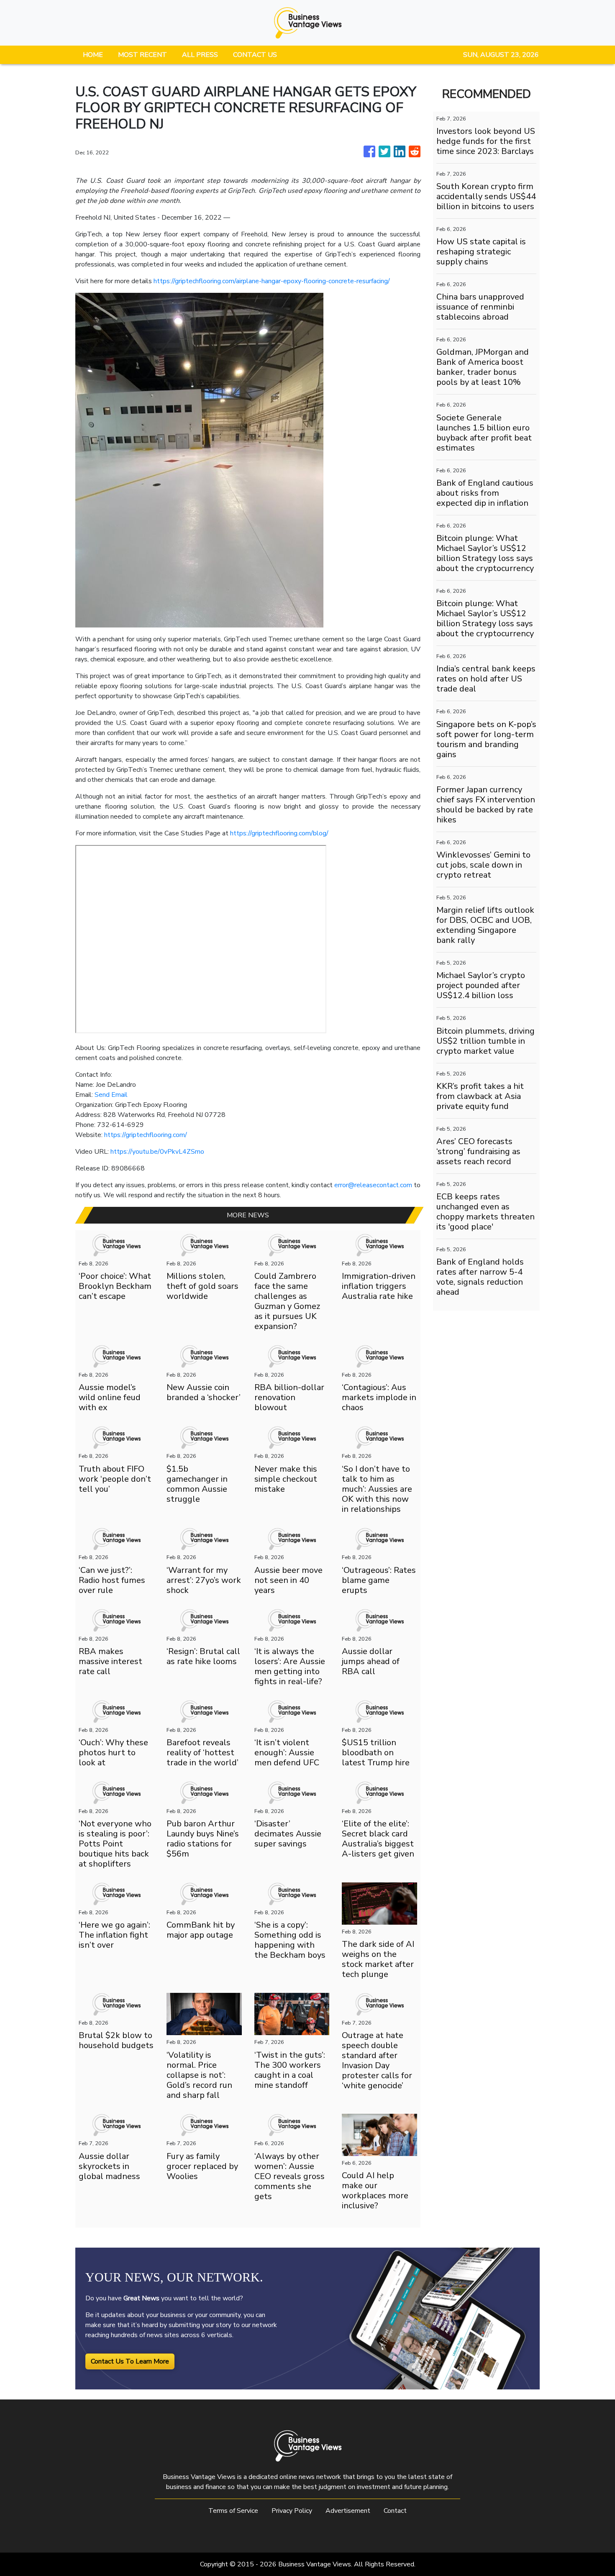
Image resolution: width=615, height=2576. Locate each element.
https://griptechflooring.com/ (146, 1135)
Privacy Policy (292, 2511)
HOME (93, 55)
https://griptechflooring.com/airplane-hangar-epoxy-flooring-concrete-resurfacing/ (272, 281)
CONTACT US (255, 55)
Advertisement (348, 2511)
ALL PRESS (200, 55)
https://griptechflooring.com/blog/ (279, 833)
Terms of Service (233, 2511)
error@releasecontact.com (373, 1185)
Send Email (111, 1095)
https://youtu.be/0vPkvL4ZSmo (157, 1152)
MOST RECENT (142, 55)
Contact (395, 2511)
